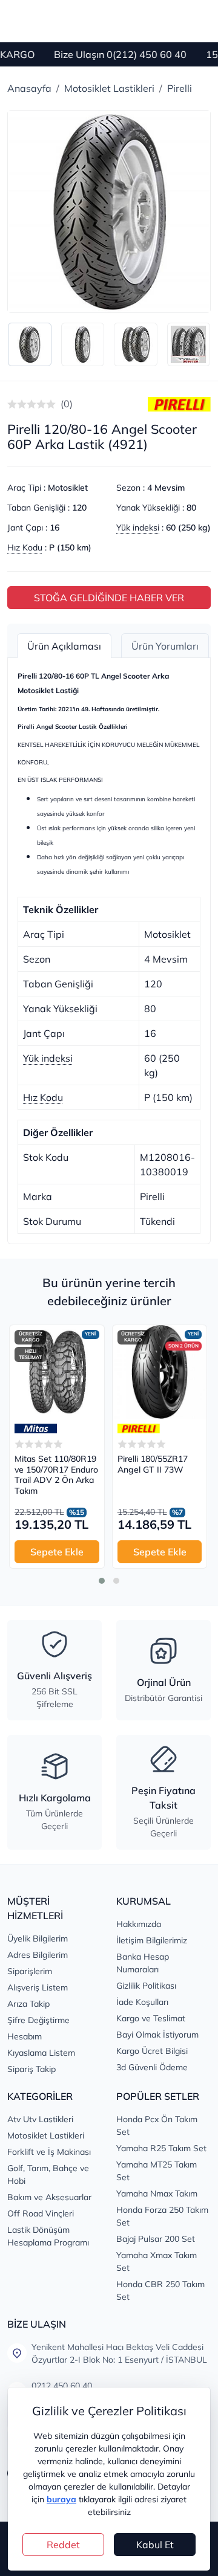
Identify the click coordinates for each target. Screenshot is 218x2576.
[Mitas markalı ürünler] (36, 1428)
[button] (102, 1581)
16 (54, 528)
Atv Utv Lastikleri (40, 2119)
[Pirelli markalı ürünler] (139, 1428)
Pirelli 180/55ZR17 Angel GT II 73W (153, 1464)
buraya (61, 2499)
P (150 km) (70, 547)
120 (79, 508)
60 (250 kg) (188, 528)
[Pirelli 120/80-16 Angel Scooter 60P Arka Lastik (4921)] (109, 211)
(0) (67, 404)
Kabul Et (155, 2545)
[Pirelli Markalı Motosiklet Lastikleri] (179, 404)
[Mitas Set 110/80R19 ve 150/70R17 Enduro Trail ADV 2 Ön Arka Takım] (57, 1372)
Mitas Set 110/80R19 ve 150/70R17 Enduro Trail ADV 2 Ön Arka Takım (56, 1475)
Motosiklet (68, 488)
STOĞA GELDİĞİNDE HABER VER (109, 598)
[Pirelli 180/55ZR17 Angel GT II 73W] (160, 1372)
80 (191, 508)
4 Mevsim (166, 488)
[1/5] (12, 404)
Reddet (63, 2545)
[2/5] (17, 404)
